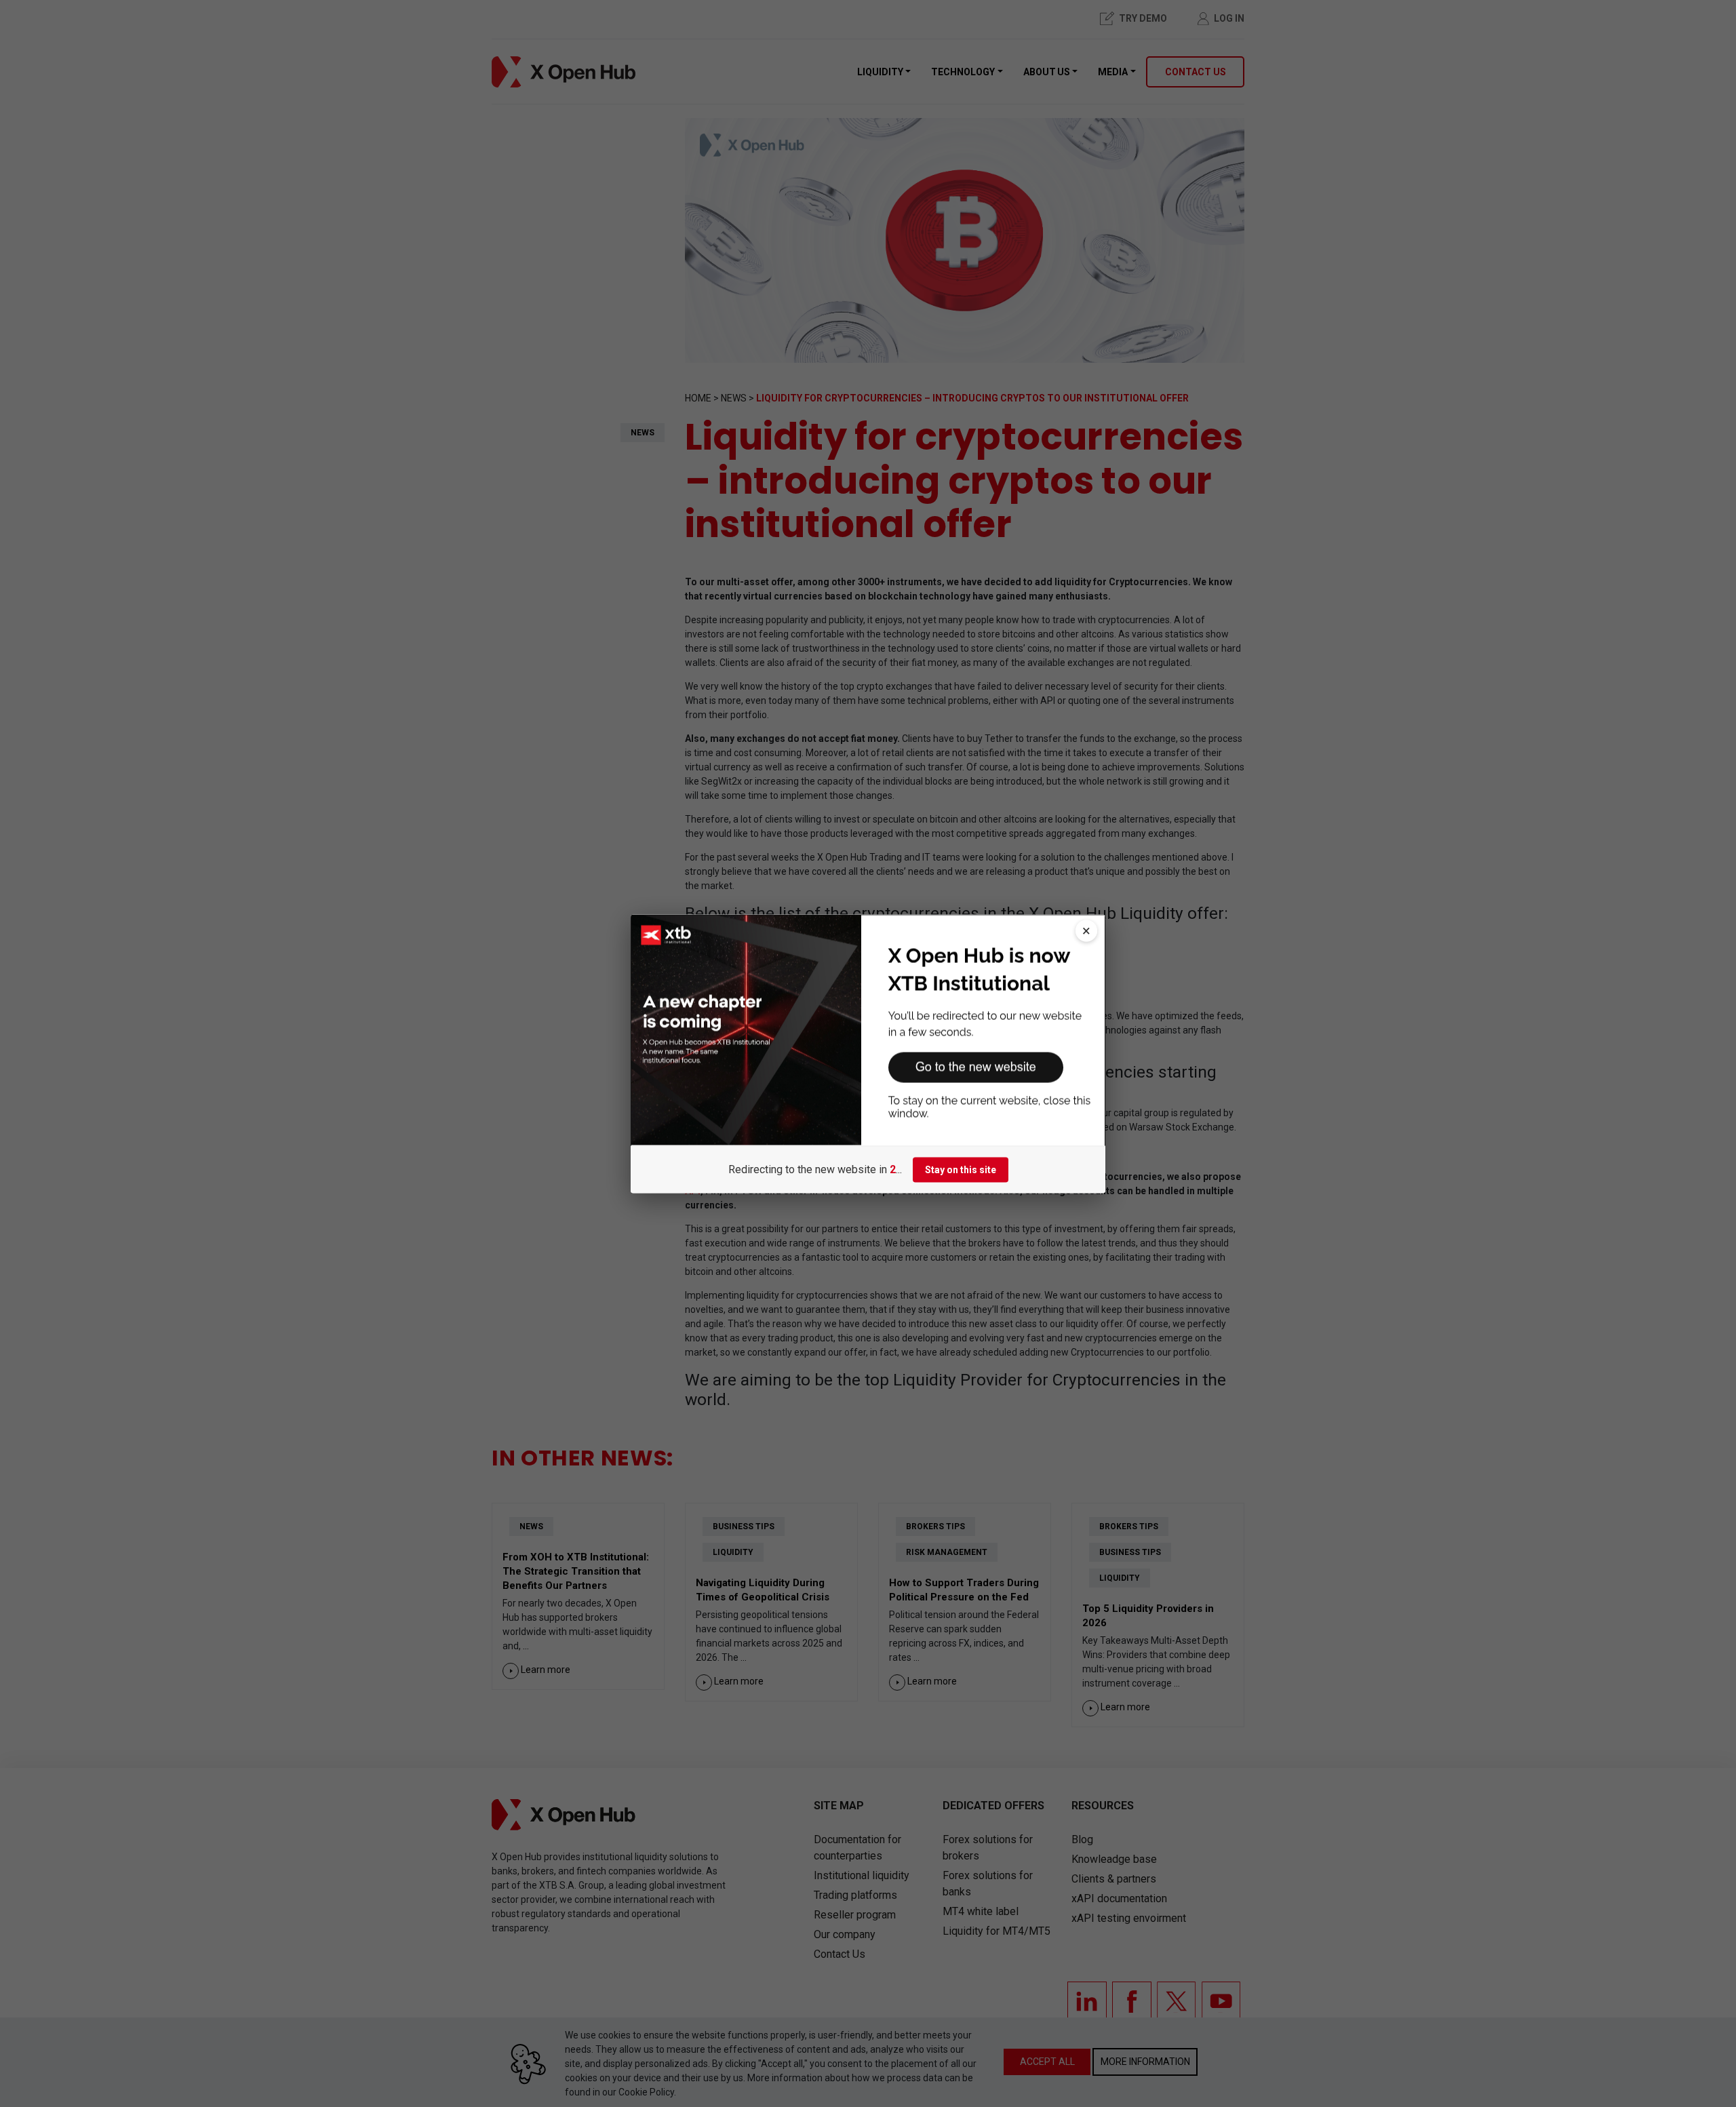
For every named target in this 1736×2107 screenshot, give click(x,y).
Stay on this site (961, 1169)
